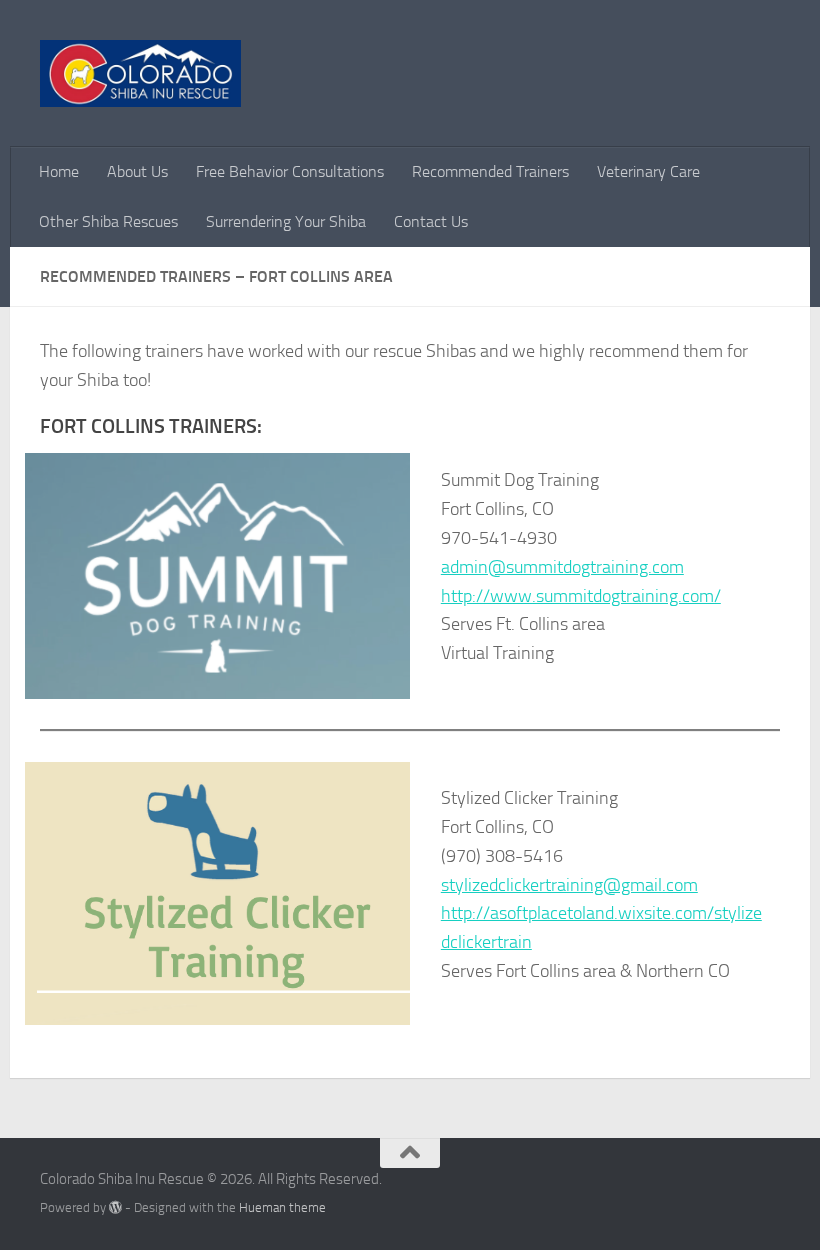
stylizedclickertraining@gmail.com (569, 885)
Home (59, 171)
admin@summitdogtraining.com (562, 567)
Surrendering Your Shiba (286, 221)
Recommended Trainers (490, 171)
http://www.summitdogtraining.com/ (581, 596)
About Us (137, 171)
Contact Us (431, 221)
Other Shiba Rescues (108, 221)
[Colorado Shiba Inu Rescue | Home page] (140, 73)
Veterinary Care (648, 171)
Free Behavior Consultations (290, 171)
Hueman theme (282, 1207)
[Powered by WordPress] (115, 1207)
